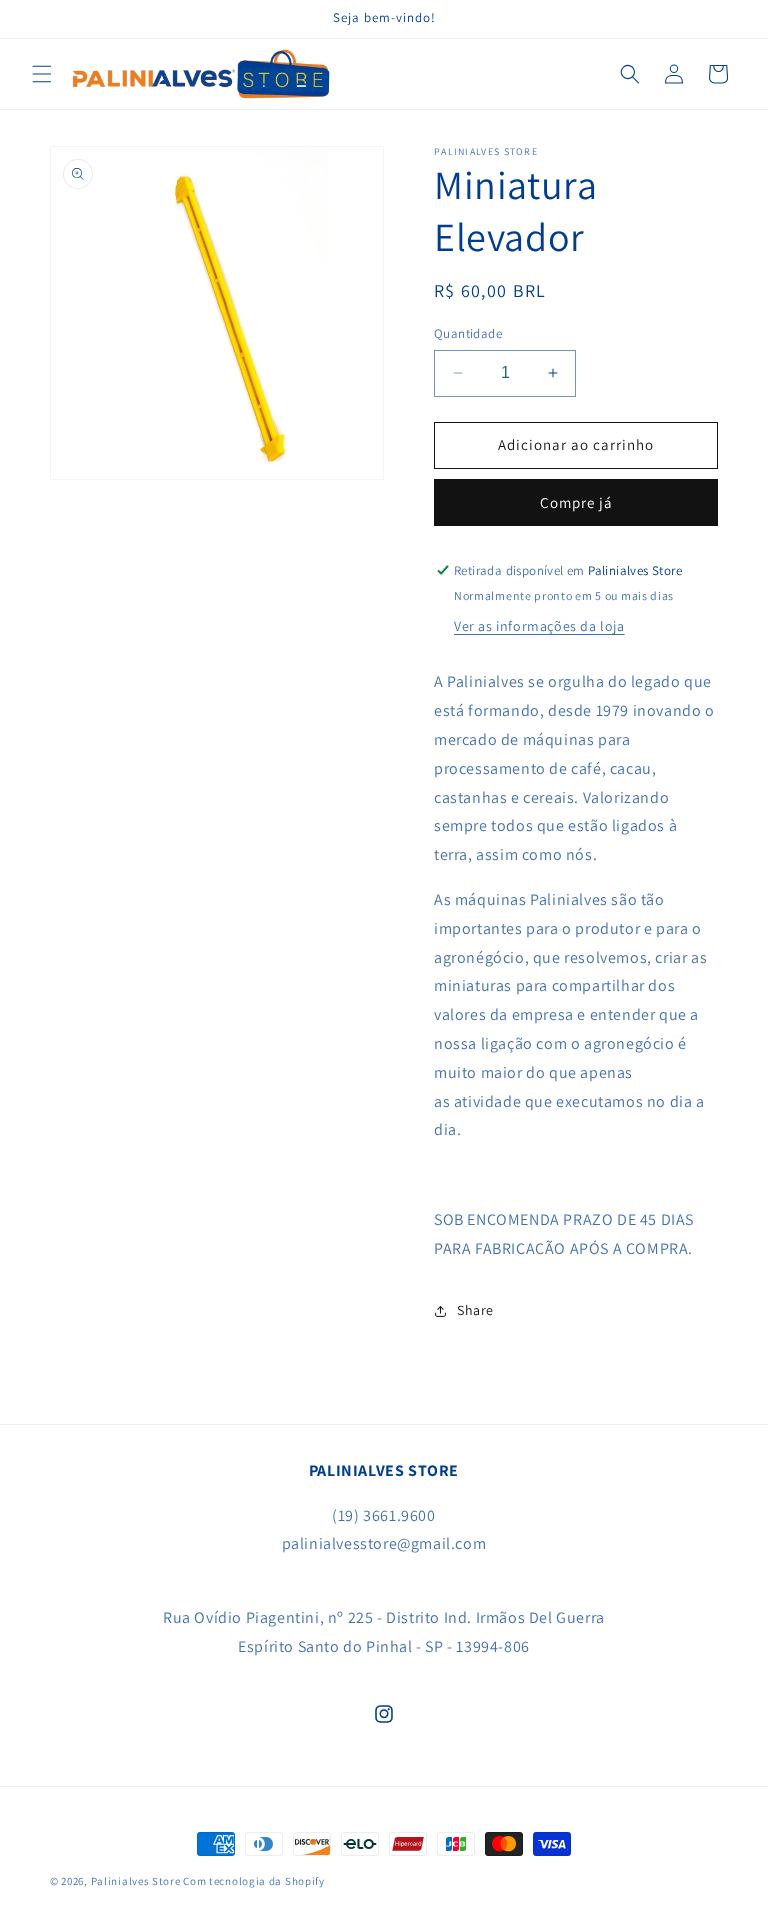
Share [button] (475, 1310)
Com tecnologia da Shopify (254, 1881)
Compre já (576, 502)
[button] (42, 74)
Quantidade (468, 333)
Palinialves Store (136, 1881)
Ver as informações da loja (539, 626)
